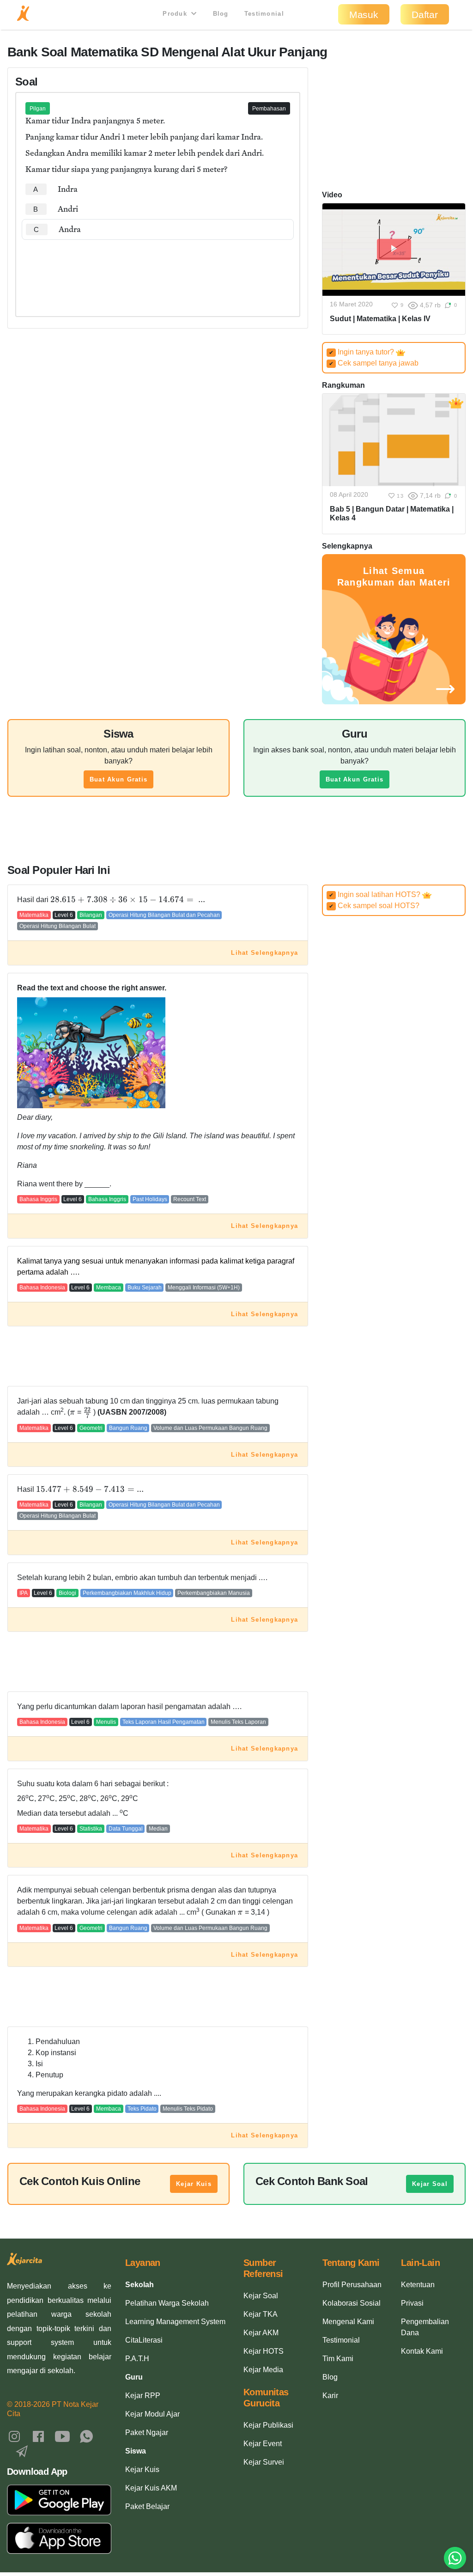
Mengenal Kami (348, 2322)
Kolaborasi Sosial (352, 2303)
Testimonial (264, 14)
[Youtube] (62, 2436)
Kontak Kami (422, 2351)
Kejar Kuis (194, 2184)
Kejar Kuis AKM (151, 2488)
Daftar (425, 15)
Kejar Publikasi (268, 2425)
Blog (221, 14)
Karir (330, 2396)
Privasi (412, 2303)
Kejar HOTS (264, 2351)
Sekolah (139, 2285)
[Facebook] (38, 2436)
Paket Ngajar (147, 2433)
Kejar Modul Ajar (152, 2414)
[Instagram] (14, 2436)
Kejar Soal (430, 2184)
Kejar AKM (261, 2333)
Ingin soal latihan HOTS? (376, 894)
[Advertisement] (158, 268)
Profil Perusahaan (352, 2285)
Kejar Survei (264, 2462)
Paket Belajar (147, 2506)
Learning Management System (175, 2322)
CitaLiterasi (144, 2340)
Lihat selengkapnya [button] (264, 953)
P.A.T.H (137, 2359)
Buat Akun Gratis (118, 779)
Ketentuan (418, 2285)
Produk (176, 14)
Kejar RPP (143, 2396)
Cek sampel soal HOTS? (374, 906)
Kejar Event (263, 2444)
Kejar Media (263, 2370)
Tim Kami (338, 2359)
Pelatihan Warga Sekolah (167, 2303)
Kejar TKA (261, 2314)
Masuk (364, 15)
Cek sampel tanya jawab (374, 363)
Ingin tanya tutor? (362, 352)
